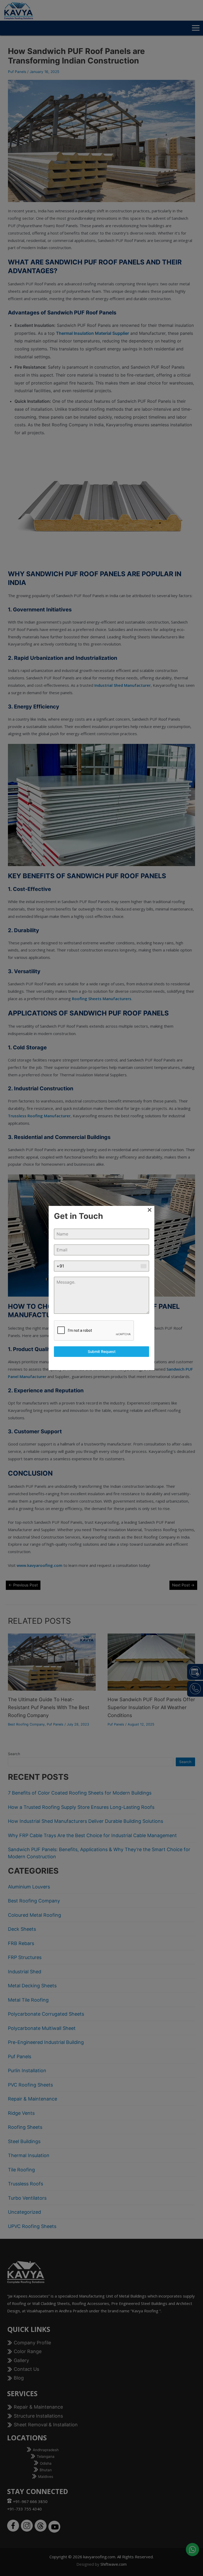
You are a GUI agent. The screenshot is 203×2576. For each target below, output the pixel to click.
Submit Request (102, 1351)
